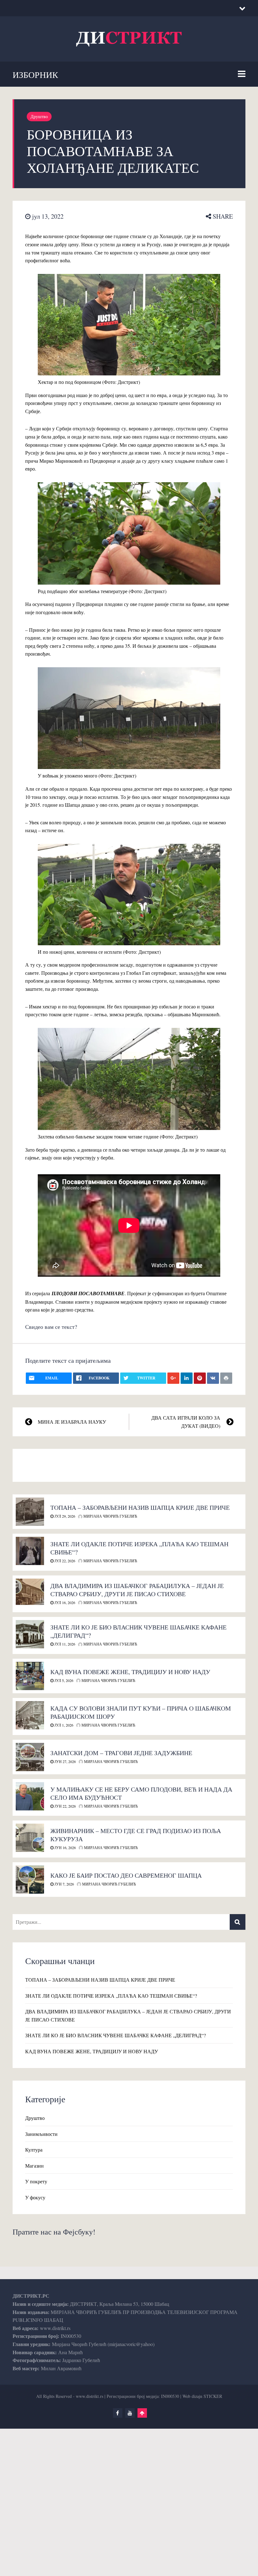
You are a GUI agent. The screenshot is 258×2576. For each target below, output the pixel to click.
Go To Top (142, 2413)
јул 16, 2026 (64, 1602)
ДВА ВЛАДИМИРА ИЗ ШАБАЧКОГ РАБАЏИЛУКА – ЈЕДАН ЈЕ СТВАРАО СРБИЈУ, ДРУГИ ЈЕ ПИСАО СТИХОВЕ (137, 1590)
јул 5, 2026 (63, 1680)
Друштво (39, 116)
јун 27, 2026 (65, 1761)
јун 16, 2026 (65, 1847)
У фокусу (35, 2197)
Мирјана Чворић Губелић (110, 1516)
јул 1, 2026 (63, 1725)
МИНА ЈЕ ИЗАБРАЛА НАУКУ (72, 1422)
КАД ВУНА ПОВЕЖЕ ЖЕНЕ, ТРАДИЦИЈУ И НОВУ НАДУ (130, 1672)
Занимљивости (41, 2134)
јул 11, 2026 (64, 1644)
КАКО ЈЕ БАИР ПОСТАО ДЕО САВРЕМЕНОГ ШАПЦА (126, 1875)
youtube (130, 2413)
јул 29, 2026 (64, 1516)
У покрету (36, 2181)
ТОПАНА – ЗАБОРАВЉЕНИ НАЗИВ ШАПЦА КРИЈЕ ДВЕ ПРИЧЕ (140, 1507)
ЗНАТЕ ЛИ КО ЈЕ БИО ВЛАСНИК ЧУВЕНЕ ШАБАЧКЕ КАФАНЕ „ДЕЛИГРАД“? (138, 1631)
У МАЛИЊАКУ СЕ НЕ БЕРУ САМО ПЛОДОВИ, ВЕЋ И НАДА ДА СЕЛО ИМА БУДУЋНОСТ (141, 1793)
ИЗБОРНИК (35, 74)
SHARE (222, 216)
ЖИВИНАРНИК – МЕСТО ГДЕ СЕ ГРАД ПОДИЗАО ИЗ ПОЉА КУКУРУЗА (136, 1835)
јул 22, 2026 (64, 1561)
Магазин (34, 2166)
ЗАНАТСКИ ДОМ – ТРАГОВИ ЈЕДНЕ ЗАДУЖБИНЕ (121, 1753)
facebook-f (118, 2413)
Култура (34, 2150)
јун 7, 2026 (64, 1884)
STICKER (213, 2396)
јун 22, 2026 (65, 1806)
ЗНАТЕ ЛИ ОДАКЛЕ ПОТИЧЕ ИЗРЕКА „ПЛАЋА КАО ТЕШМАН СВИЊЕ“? (139, 1548)
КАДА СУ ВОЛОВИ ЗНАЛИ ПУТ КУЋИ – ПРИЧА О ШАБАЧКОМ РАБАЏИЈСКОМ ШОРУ (141, 1712)
